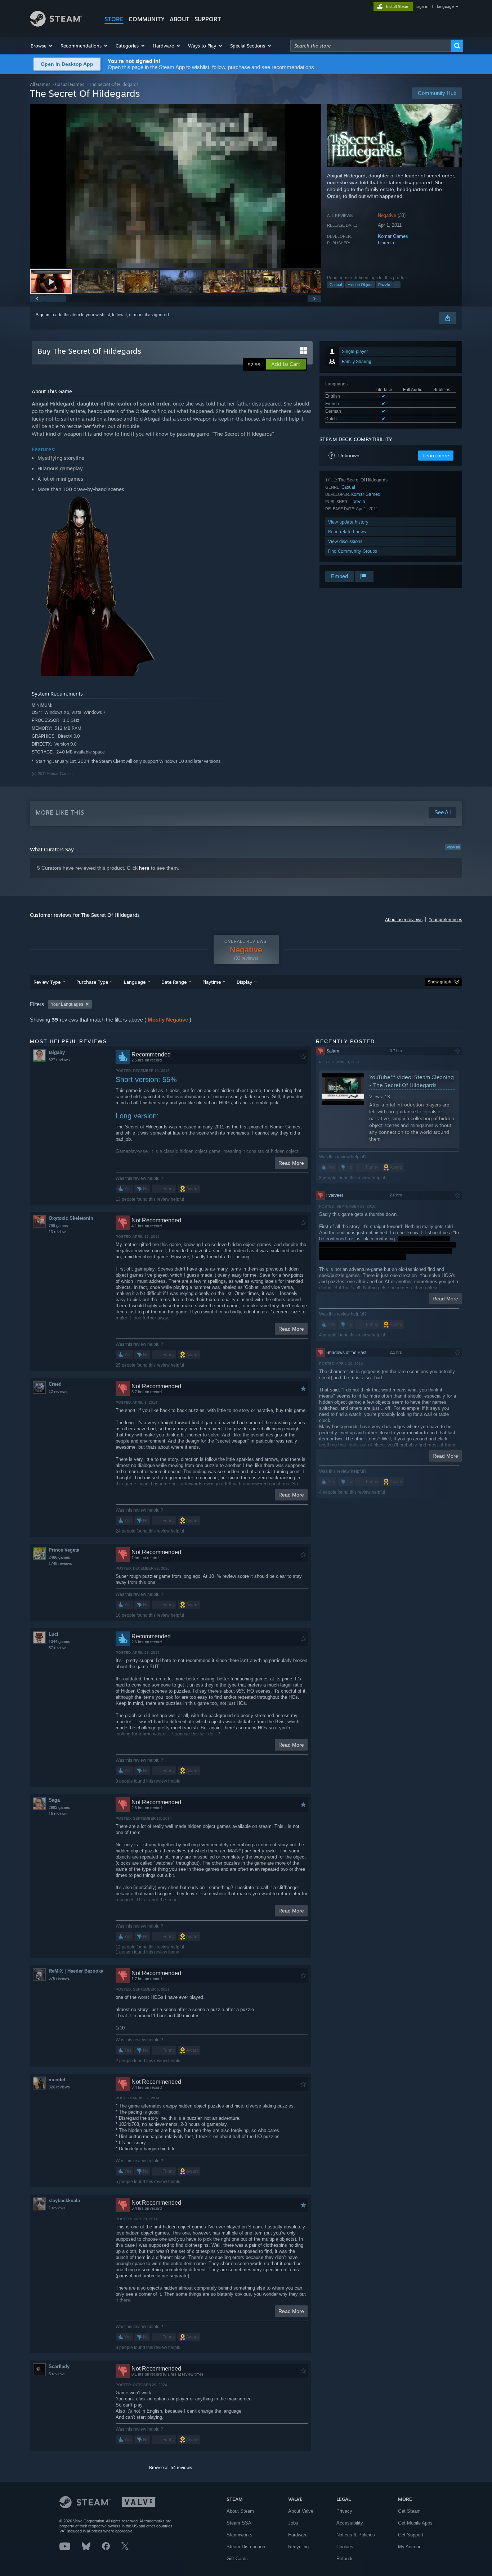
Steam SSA (239, 2523)
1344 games (59, 1642)
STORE (114, 19)
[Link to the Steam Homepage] (56, 25)
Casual (336, 285)
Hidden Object (360, 285)
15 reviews (58, 1814)
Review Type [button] (47, 982)
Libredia (386, 243)
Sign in (43, 315)
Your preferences (445, 920)
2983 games (59, 1807)
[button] (42, 46)
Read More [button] (291, 1163)
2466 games (59, 1557)
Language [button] (135, 982)
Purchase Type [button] (92, 982)
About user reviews (404, 920)
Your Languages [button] (67, 1004)
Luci (53, 1634)
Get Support (411, 2535)
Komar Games (393, 236)
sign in (422, 6)
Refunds (345, 2559)
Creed (55, 1384)
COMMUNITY (147, 19)
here (144, 868)
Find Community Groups (353, 551)
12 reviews (58, 1391)
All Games (40, 84)
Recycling (298, 2547)
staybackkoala (64, 2201)
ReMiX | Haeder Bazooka (76, 1971)
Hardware (298, 2535)
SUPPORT (208, 19)
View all (453, 847)
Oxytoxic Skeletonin (71, 1218)
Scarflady (59, 2366)
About (180, 19)
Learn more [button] (436, 456)
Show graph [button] (439, 982)
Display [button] (244, 982)
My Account (410, 2547)
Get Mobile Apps (415, 2523)
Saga (54, 1800)
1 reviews (57, 2208)
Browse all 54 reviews (171, 2468)
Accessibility (350, 2523)
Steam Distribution (246, 2547)
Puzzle (384, 285)
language (445, 6)
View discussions (345, 541)
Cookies (345, 2547)
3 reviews (57, 2374)
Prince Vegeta (64, 1550)
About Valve (301, 2511)
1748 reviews (60, 1563)
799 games (58, 1226)
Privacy (344, 2511)
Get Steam (409, 2511)
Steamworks (240, 2535)
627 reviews (59, 1060)
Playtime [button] (212, 982)
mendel (57, 2080)
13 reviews (58, 1232)
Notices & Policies (356, 2535)
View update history (348, 522)
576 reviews (59, 1978)
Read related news (347, 532)
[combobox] (371, 46)
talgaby (57, 1052)
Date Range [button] (174, 982)
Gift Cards (237, 2559)
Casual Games (70, 84)
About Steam (240, 2511)
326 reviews (59, 2087)
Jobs (293, 2523)
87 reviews (58, 1648)
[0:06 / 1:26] (176, 186)
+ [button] (397, 285)
